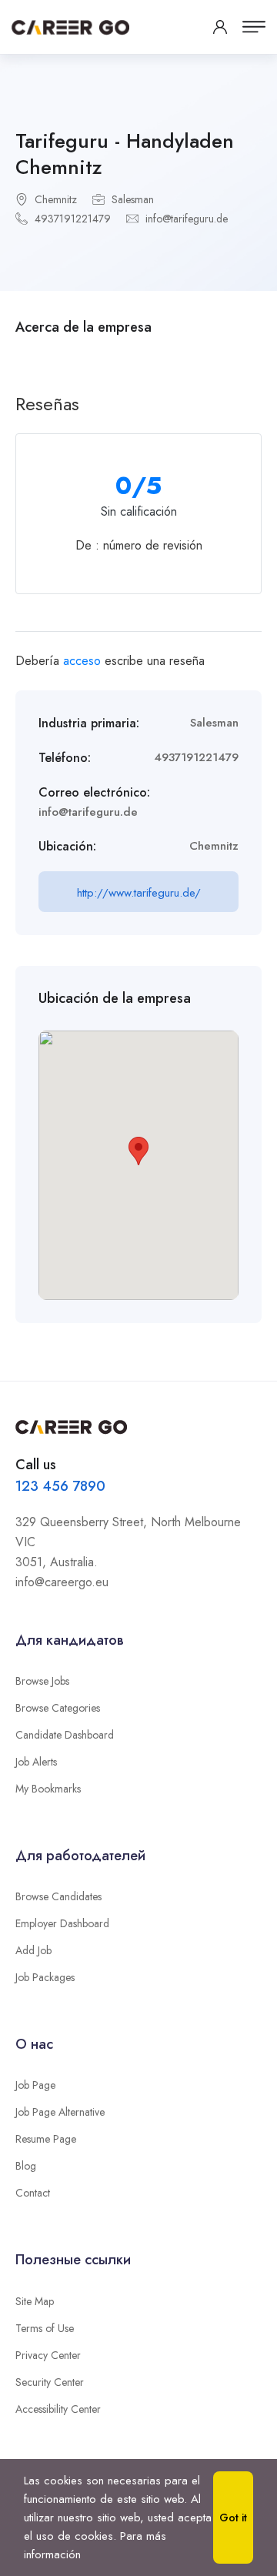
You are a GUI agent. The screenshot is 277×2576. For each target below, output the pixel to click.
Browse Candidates (58, 1896)
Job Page (35, 2085)
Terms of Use (45, 2328)
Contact (33, 2193)
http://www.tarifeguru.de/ (139, 893)
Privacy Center (48, 2355)
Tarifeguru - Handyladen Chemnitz (125, 154)
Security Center (50, 2382)
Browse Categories (58, 1708)
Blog (26, 2166)
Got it (233, 2518)
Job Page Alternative (60, 2112)
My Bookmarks (48, 1789)
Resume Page (46, 2139)
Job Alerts (36, 1762)
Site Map (35, 2301)
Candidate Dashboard (65, 1735)
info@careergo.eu (62, 1582)
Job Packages (45, 1977)
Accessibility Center (58, 2409)
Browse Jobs (42, 1681)
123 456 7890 (60, 1486)
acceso (82, 661)
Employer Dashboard (62, 1923)
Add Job (33, 1950)
